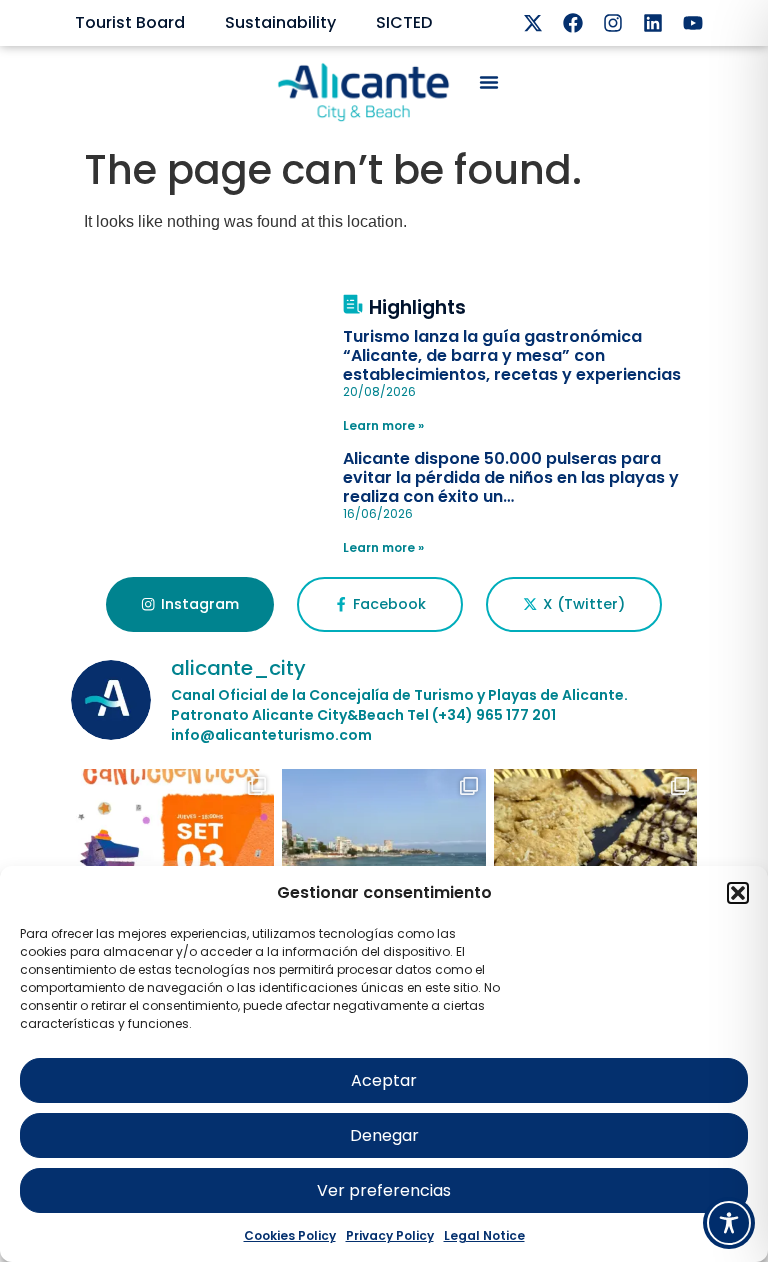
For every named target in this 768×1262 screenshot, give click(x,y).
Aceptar (384, 1080)
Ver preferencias (384, 1190)
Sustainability (280, 22)
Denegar (384, 1135)
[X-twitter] (533, 23)
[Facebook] (573, 23)
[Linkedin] (653, 23)
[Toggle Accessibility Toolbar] (729, 1223)
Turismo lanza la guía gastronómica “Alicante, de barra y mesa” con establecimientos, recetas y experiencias (512, 355)
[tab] (189, 605)
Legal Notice (484, 1235)
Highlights (417, 307)
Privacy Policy (390, 1235)
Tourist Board (130, 22)
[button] (738, 893)
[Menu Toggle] (489, 82)
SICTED (404, 22)
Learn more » (383, 425)
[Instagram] (613, 23)
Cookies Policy (290, 1235)
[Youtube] (693, 23)
